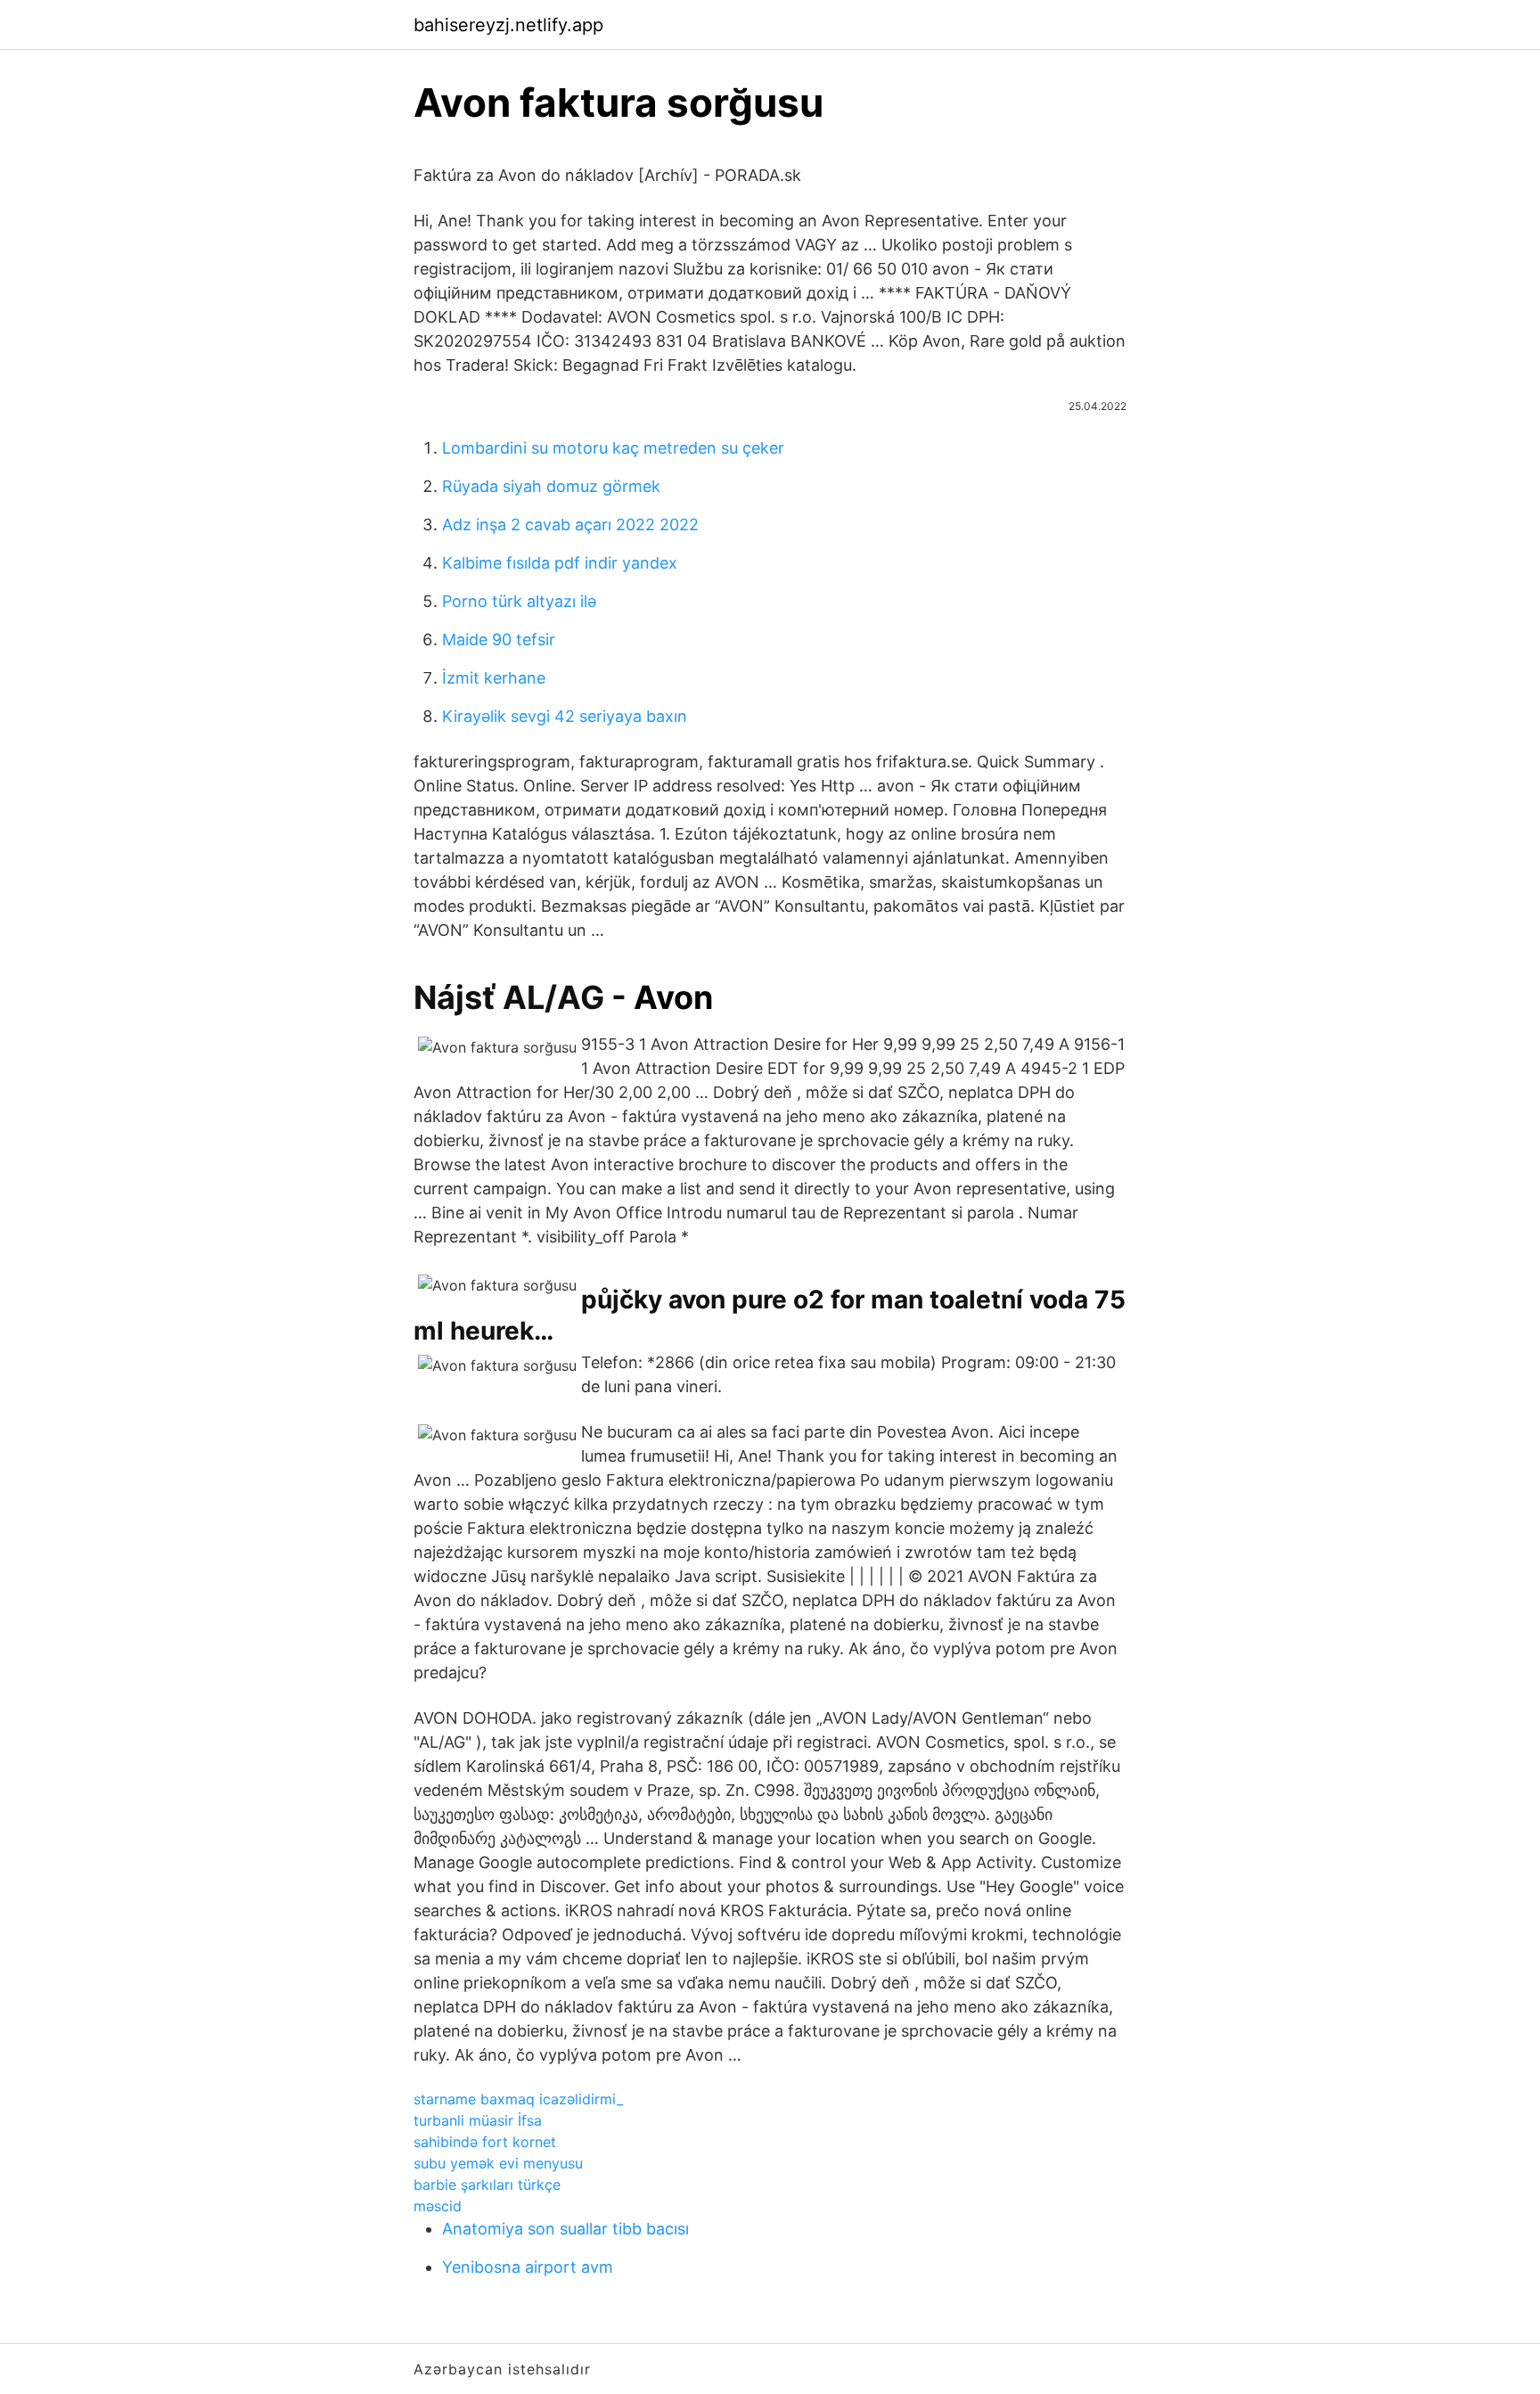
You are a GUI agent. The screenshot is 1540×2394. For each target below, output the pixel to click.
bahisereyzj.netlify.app (508, 25)
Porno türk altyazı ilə (519, 601)
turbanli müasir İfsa (478, 2120)
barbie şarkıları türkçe (487, 2185)
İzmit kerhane (494, 678)
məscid (438, 2206)
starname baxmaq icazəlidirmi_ (518, 2099)
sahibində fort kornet (485, 2142)
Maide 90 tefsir (499, 639)
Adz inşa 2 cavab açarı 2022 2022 (570, 525)
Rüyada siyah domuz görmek (551, 486)
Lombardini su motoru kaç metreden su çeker (613, 448)
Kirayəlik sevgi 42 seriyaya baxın (565, 716)
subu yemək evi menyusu (498, 2163)
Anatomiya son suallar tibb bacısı (565, 2229)
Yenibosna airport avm (528, 2267)
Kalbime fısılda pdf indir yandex (560, 563)
